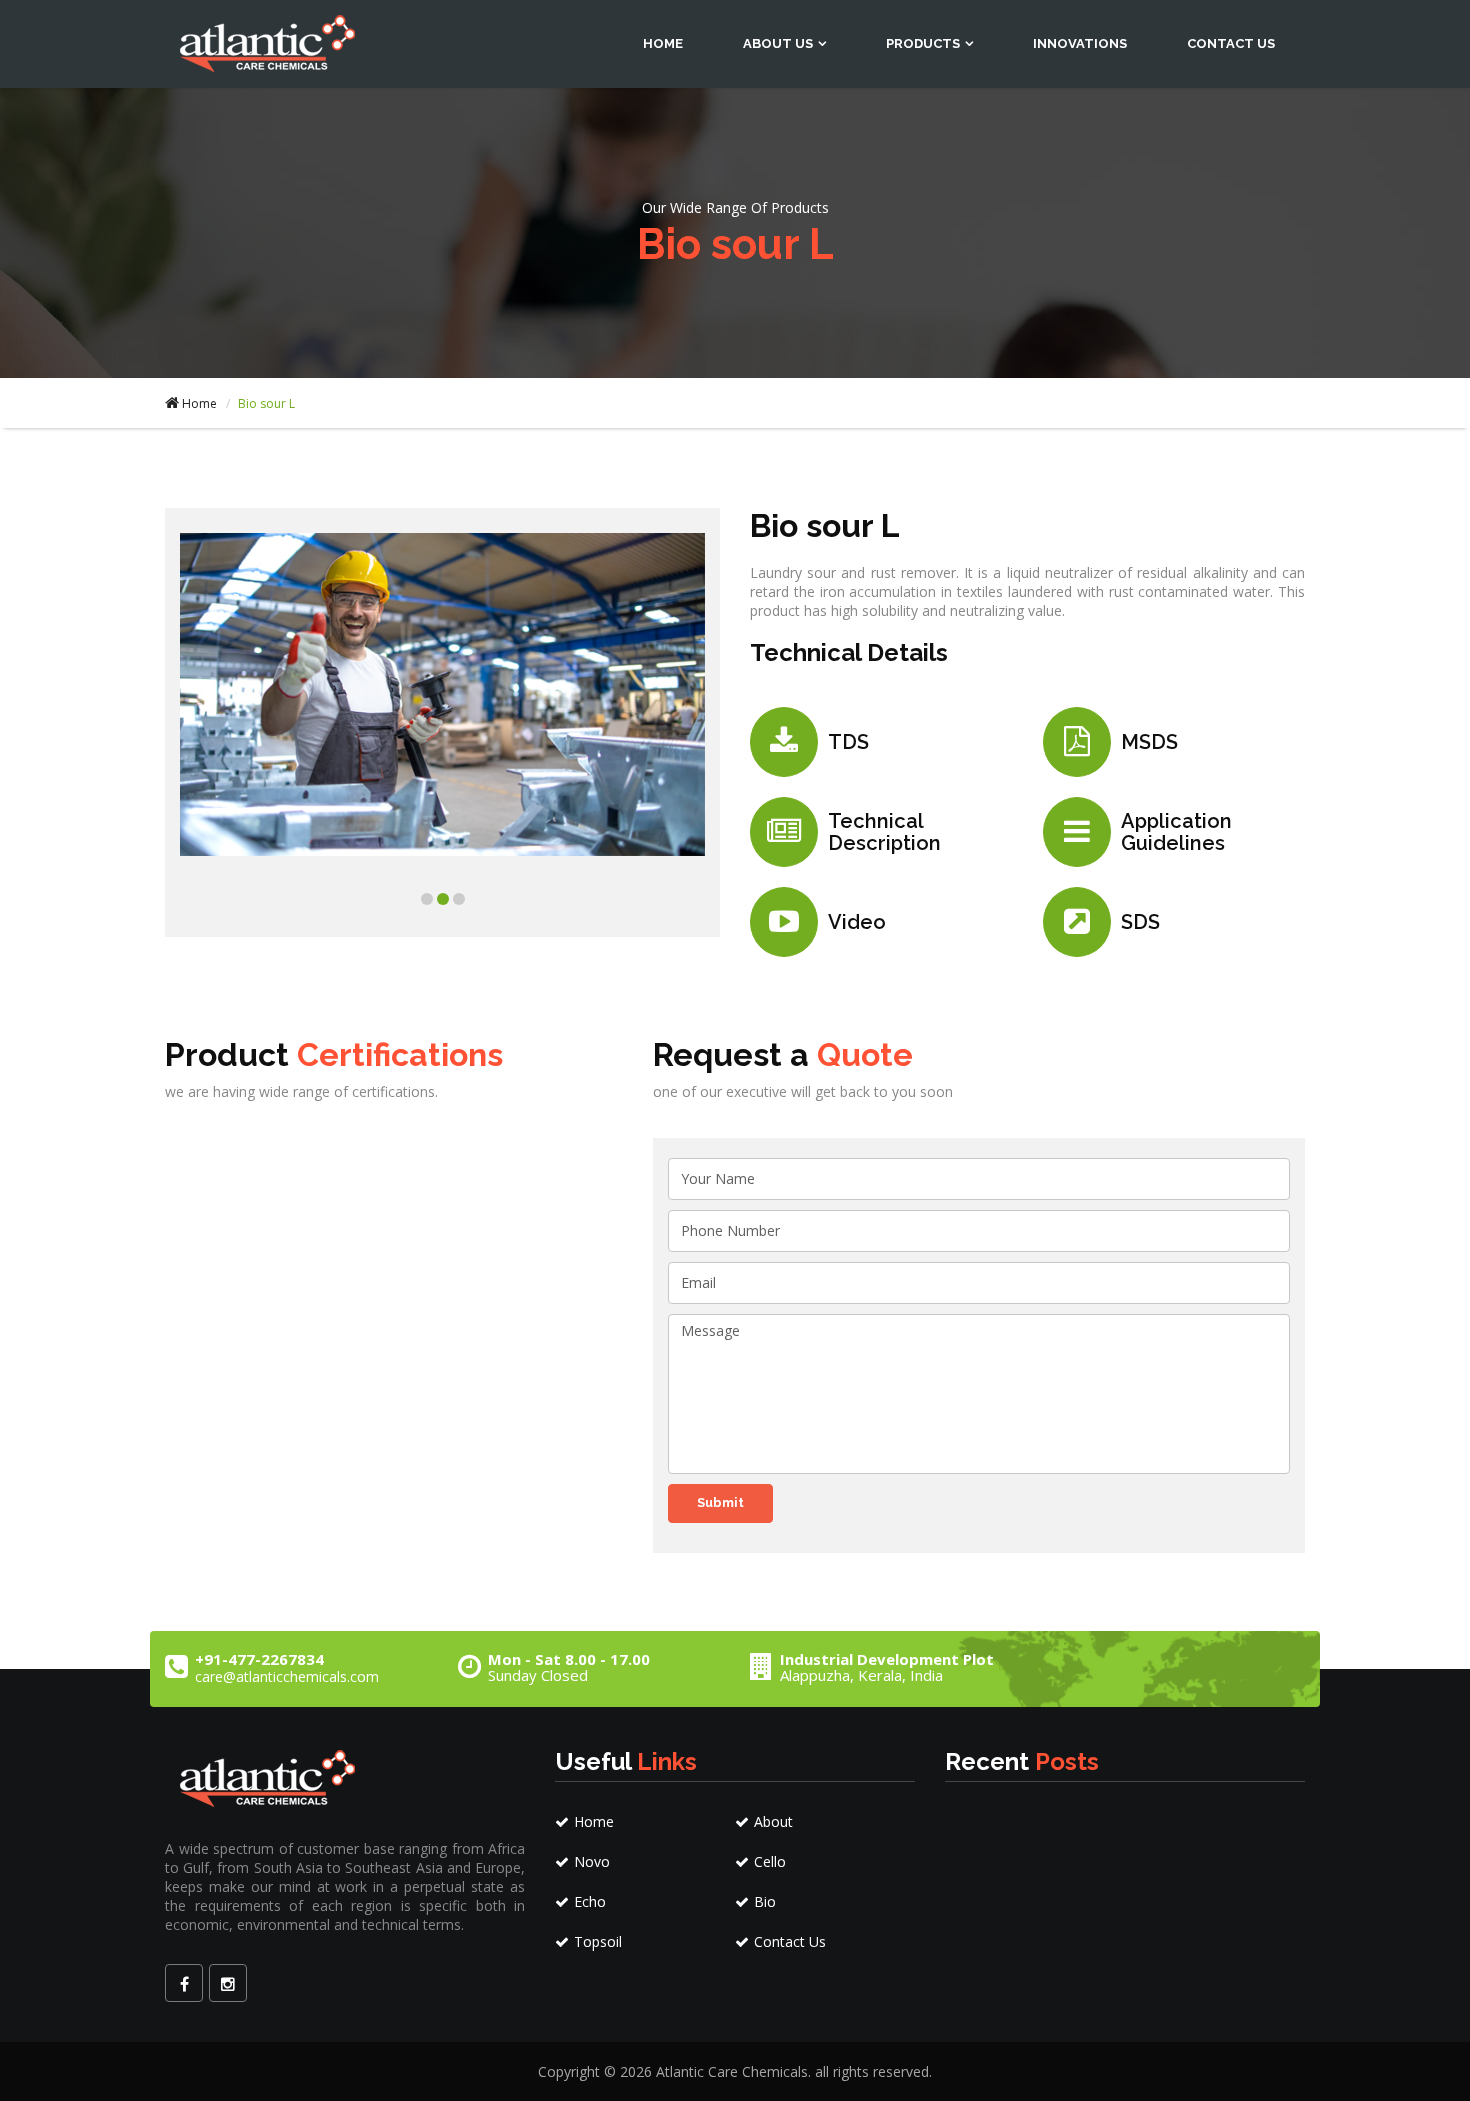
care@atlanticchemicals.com (287, 1676)
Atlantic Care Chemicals (732, 2071)
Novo (592, 1861)
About (773, 1821)
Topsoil (598, 1941)
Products (923, 43)
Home (663, 43)
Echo (590, 1901)
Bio (765, 1901)
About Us (778, 43)
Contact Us (1231, 43)
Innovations (1080, 43)
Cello (770, 1861)
